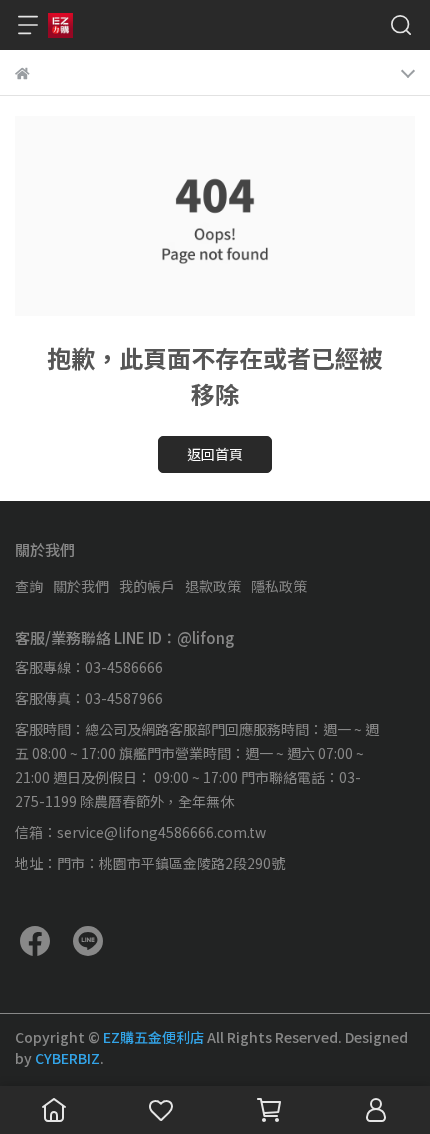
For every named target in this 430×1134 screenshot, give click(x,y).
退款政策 (213, 586)
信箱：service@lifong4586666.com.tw (140, 832)
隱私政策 (279, 586)
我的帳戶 (147, 586)
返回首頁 (215, 454)
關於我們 (81, 586)
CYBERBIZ (67, 1058)
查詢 (29, 586)
